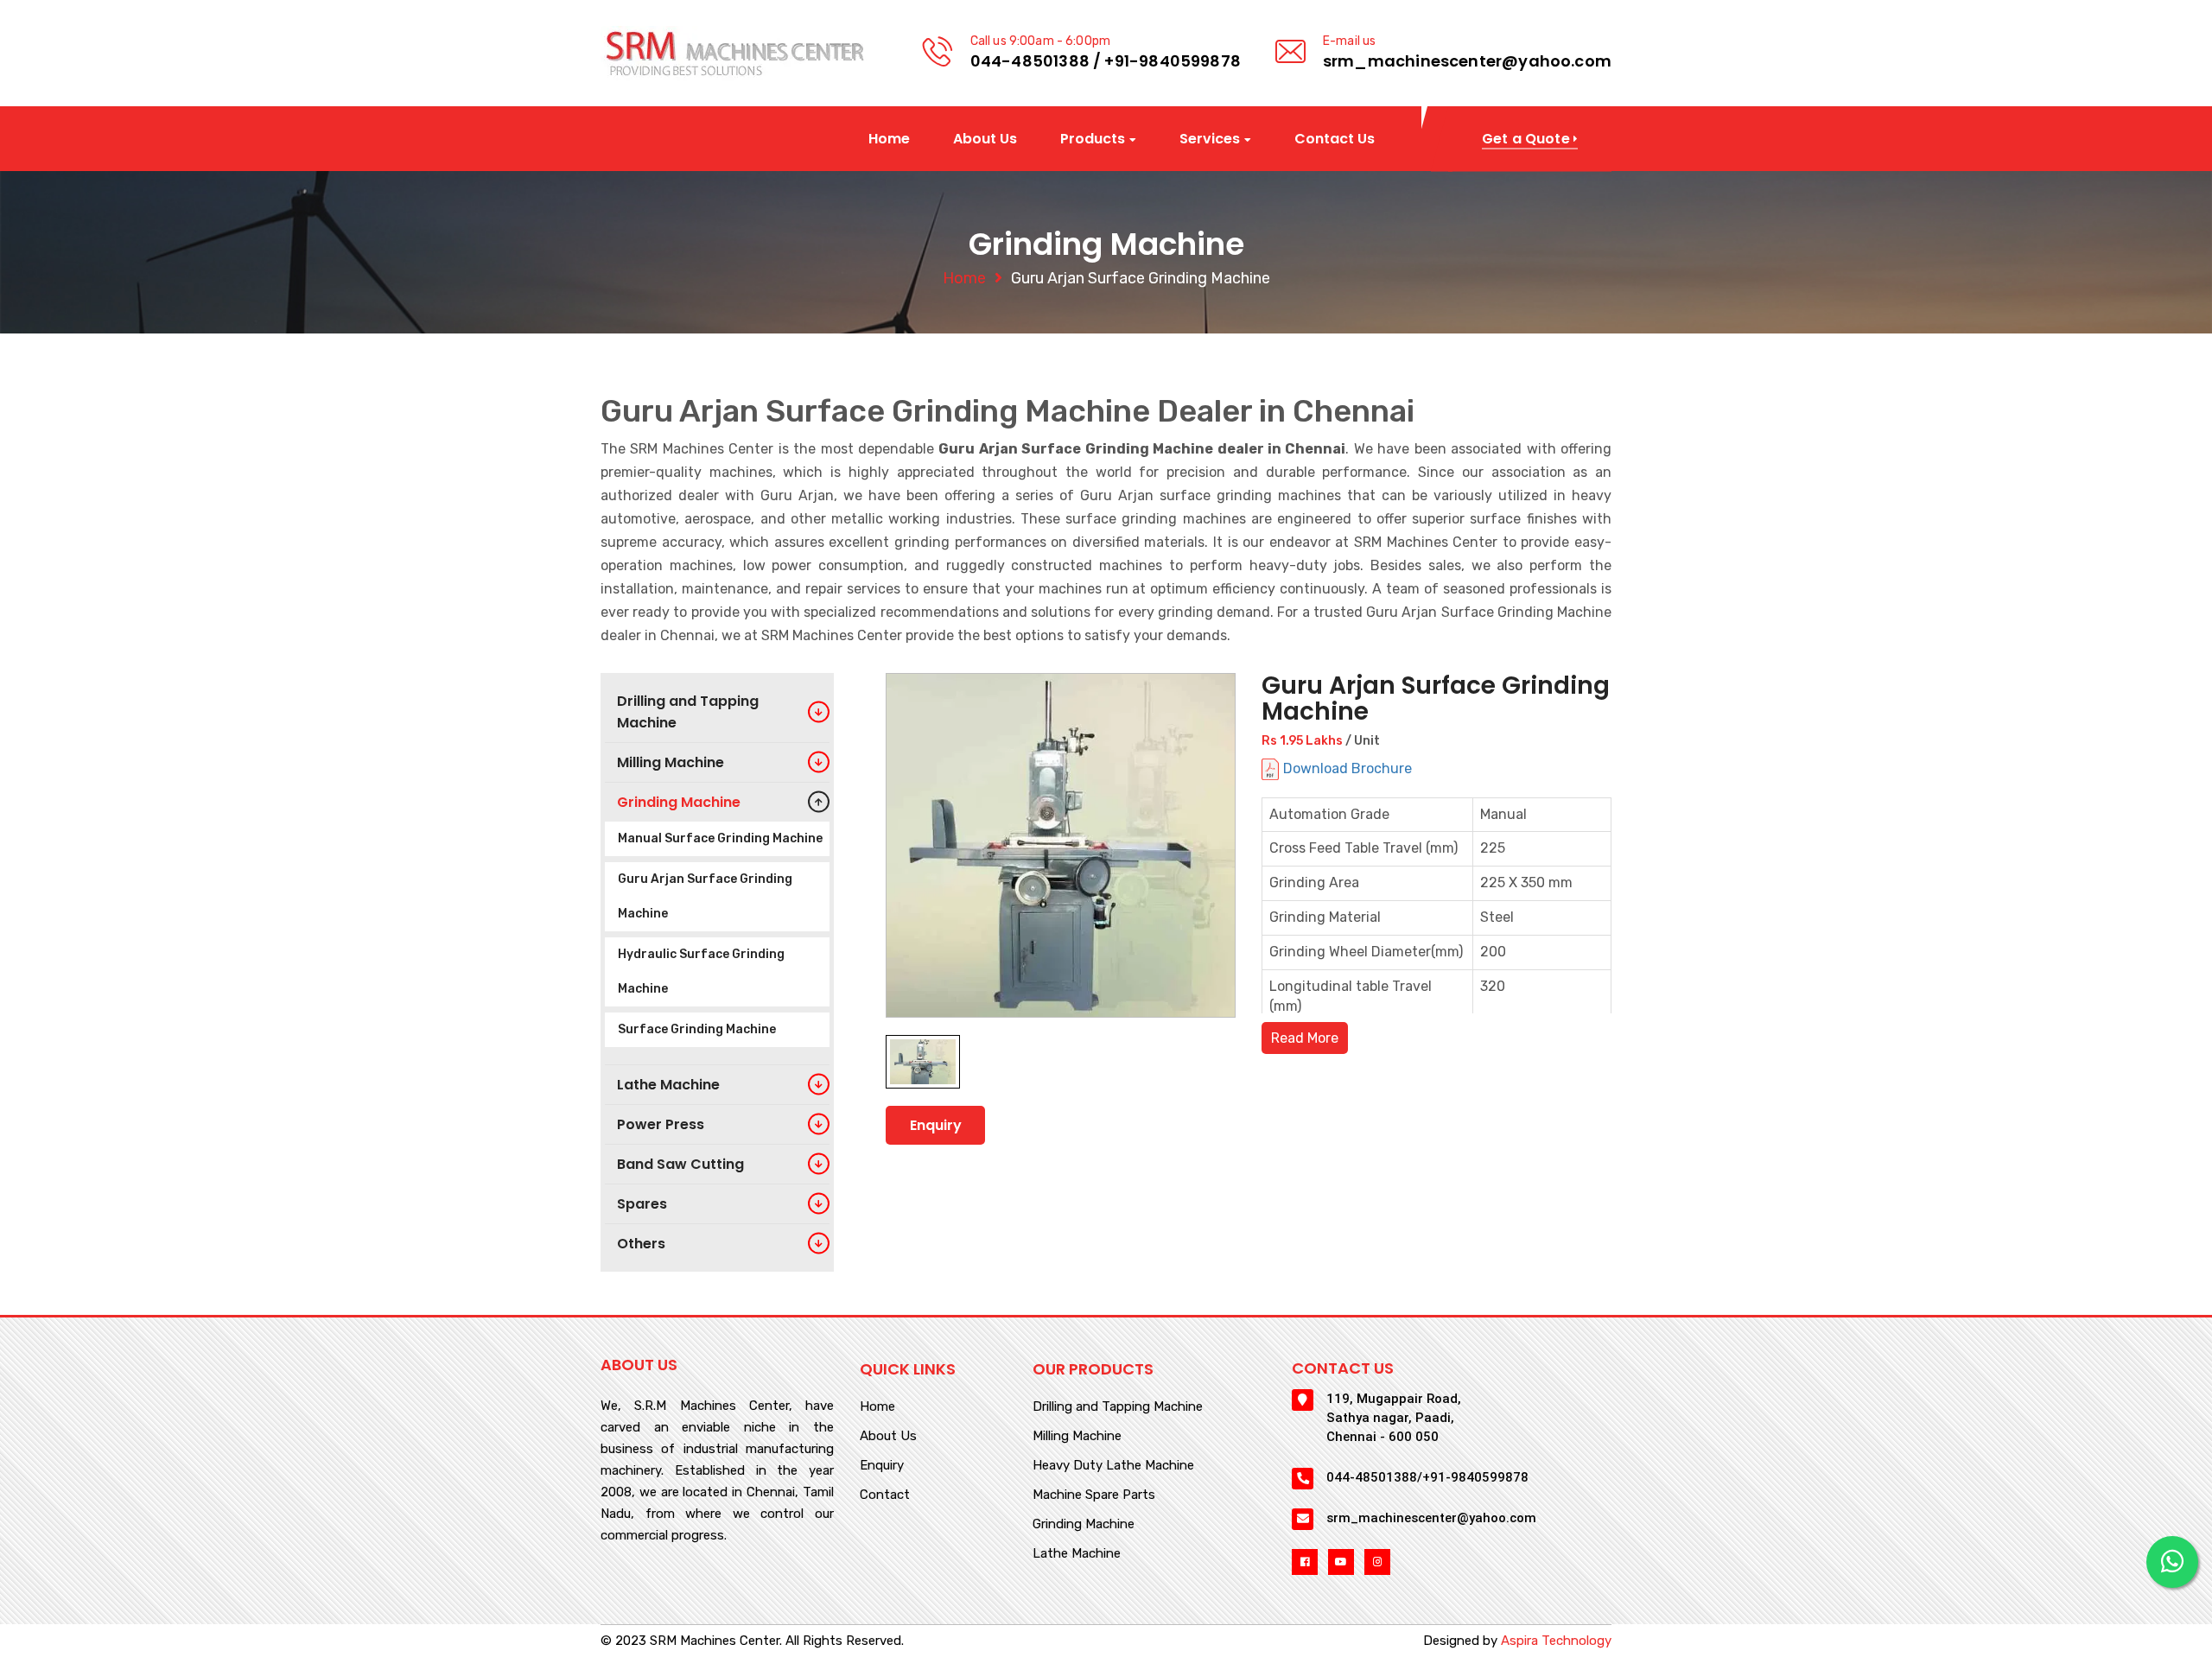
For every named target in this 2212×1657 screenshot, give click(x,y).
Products (1093, 140)
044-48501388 (1030, 61)
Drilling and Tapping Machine (1118, 1407)
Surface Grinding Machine (697, 1029)
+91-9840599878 (1173, 61)
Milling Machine (1077, 1437)
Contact (885, 1495)
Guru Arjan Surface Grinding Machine (705, 896)
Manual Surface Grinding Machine (720, 838)
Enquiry (936, 1125)
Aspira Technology (1556, 1641)
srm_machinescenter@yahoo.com (1467, 61)
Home (889, 139)
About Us (985, 139)
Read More (1305, 1038)
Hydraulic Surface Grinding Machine (701, 971)
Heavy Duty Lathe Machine (1113, 1466)
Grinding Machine (1084, 1525)
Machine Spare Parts (1094, 1495)
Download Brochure (1348, 768)
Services (1210, 140)
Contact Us (1335, 139)
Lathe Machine (1077, 1554)
